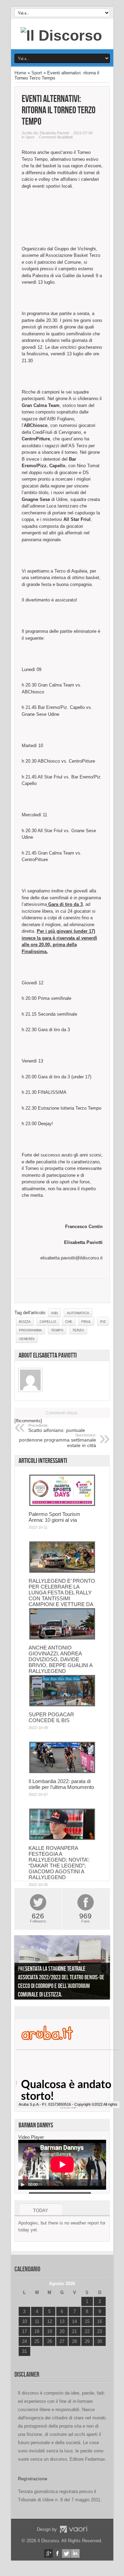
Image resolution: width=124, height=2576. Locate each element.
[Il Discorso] (61, 35)
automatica (78, 1313)
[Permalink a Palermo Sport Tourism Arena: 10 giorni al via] (62, 1504)
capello (48, 1322)
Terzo (78, 1330)
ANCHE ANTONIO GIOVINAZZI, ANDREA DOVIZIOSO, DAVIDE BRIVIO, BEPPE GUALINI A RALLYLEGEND (60, 1659)
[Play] (23, 2185)
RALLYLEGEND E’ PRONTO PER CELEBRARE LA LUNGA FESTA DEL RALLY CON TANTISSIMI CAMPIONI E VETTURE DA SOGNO (62, 1595)
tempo (57, 1330)
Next (103, 1969)
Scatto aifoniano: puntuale (57, 1428)
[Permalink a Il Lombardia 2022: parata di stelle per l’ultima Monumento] (62, 1772)
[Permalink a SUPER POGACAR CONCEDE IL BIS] (62, 1705)
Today (41, 2211)
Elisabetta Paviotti (54, 133)
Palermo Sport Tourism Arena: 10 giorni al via (54, 1517)
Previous (21, 1969)
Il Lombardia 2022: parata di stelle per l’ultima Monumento (61, 1784)
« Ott (23, 2360)
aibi (54, 1313)
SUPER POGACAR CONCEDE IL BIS (51, 1717)
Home (20, 73)
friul (86, 1322)
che (69, 1322)
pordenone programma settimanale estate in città (58, 1441)
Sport (37, 73)
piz (103, 1322)
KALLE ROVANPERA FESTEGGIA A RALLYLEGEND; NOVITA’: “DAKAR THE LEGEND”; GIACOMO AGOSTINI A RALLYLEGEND (59, 1863)
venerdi (27, 1339)
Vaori (73, 2529)
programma (30, 1330)
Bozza (25, 1322)
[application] (62, 2165)
